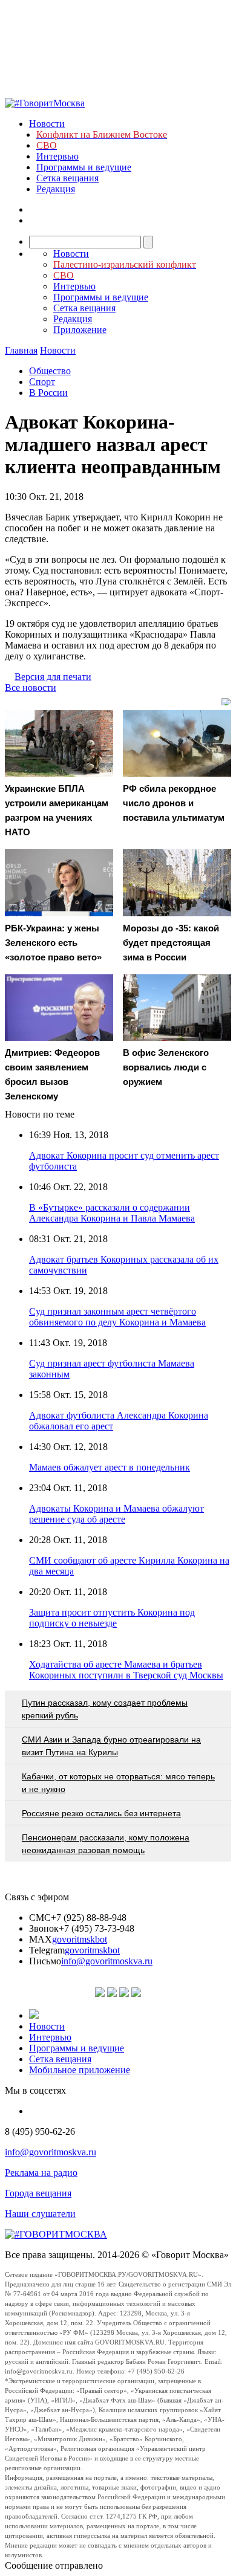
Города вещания (38, 2193)
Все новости (31, 688)
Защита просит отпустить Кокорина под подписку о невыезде (112, 1618)
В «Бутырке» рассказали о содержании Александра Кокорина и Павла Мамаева (112, 1213)
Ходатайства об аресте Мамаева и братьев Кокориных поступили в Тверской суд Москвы (126, 1670)
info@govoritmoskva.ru (107, 1961)
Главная (21, 350)
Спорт (42, 382)
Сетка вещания (67, 178)
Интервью (57, 156)
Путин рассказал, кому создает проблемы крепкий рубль (105, 1709)
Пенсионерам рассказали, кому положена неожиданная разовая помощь (106, 1844)
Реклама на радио (41, 2173)
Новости (47, 124)
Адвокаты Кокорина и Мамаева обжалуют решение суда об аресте (116, 1514)
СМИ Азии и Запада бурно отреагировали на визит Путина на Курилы (111, 1746)
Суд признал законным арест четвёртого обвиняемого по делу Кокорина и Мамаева (117, 1317)
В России (48, 393)
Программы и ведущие (84, 167)
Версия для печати (53, 677)
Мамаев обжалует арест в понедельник (110, 1467)
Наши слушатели (40, 2214)
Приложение (80, 330)
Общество (50, 371)
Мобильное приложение (80, 2070)
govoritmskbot (80, 1939)
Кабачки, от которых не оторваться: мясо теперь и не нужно (118, 1783)
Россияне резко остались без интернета (101, 1813)
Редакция (56, 189)
